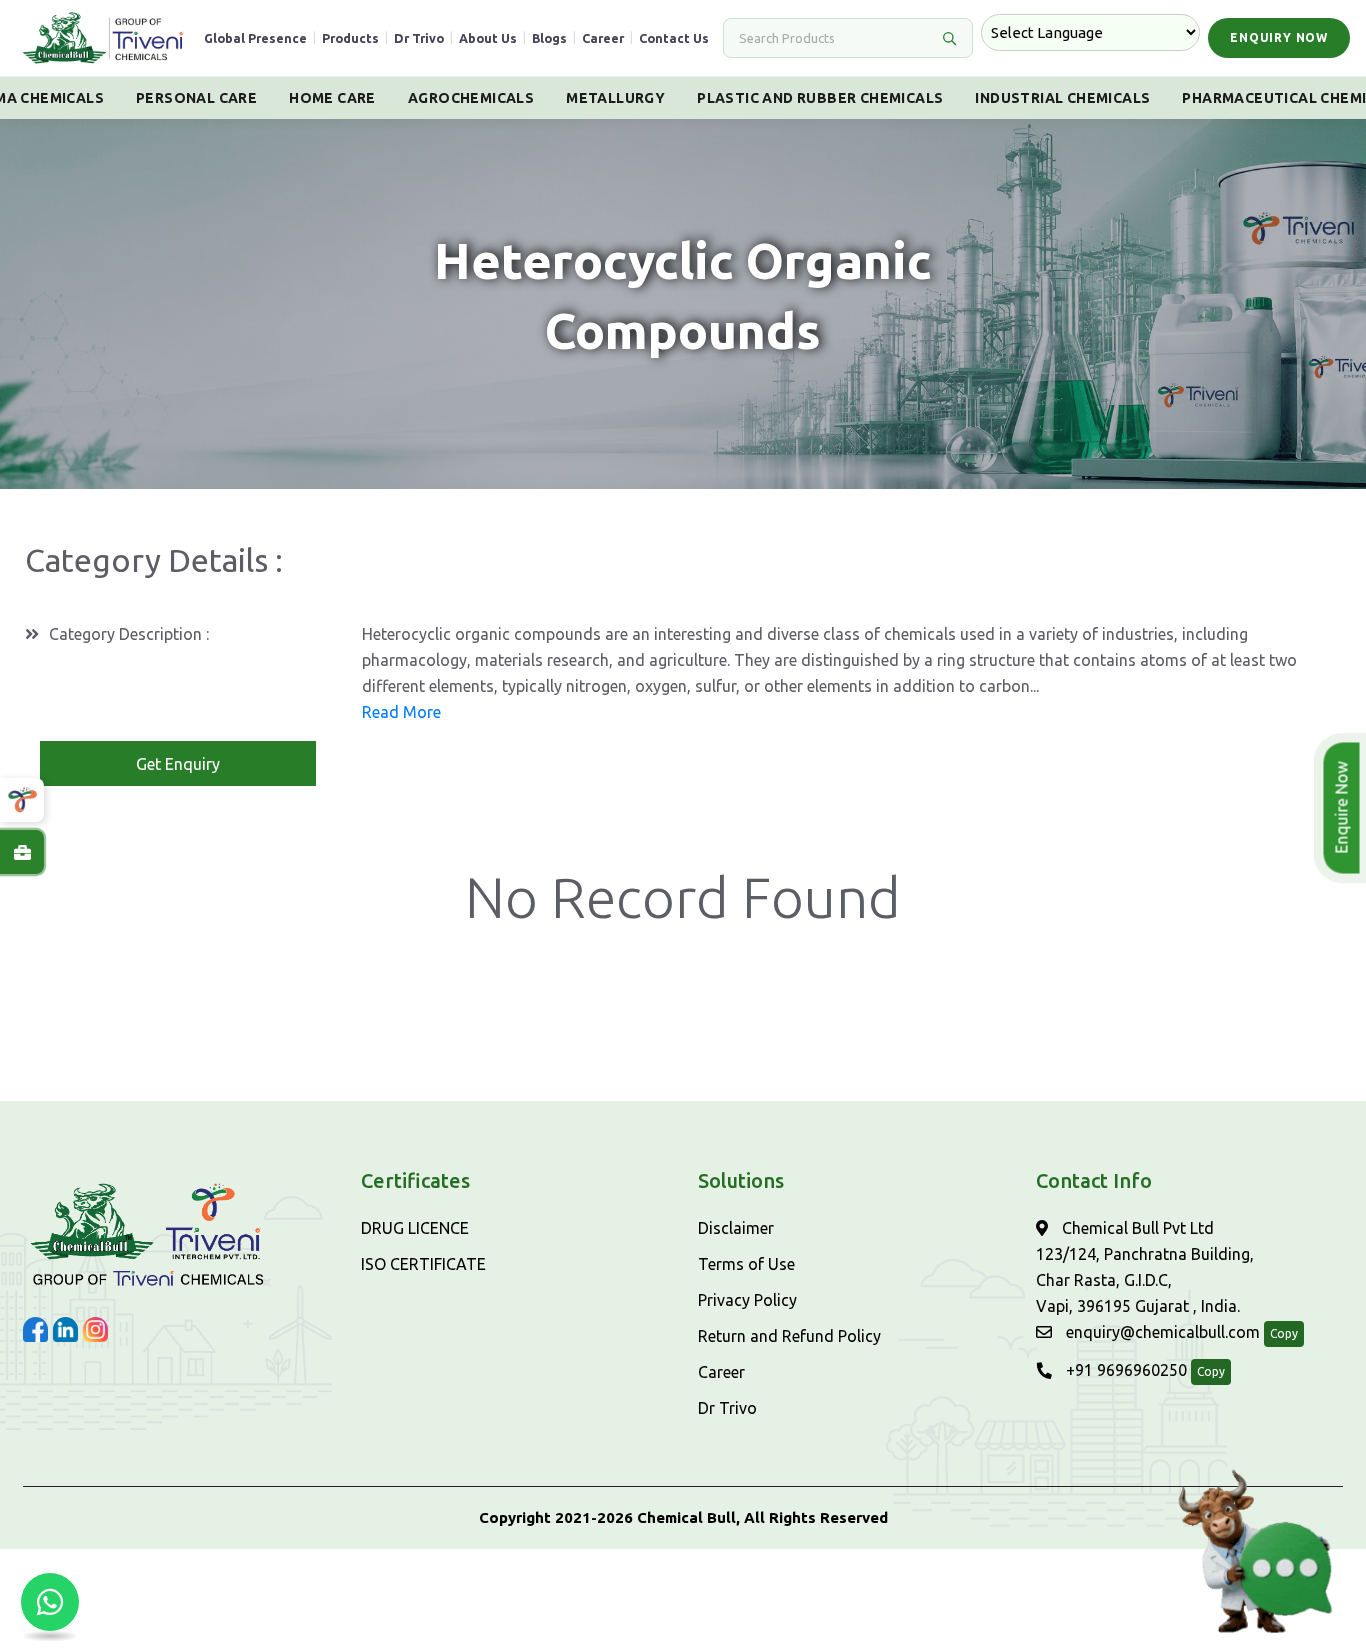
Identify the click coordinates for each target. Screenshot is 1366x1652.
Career (603, 38)
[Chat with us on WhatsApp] (50, 1602)
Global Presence (255, 38)
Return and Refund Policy (789, 1336)
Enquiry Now (1279, 37)
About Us (488, 38)
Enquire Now (1344, 808)
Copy (1284, 1333)
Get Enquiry (178, 764)
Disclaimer (736, 1228)
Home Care (332, 98)
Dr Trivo (419, 38)
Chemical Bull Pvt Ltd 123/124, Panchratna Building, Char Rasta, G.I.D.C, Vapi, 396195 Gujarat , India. (1145, 1267)
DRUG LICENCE (415, 1228)
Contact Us (674, 38)
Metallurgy (615, 98)
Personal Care (196, 98)
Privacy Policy (747, 1300)
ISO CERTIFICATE (423, 1264)
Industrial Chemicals (1062, 98)
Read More (401, 712)
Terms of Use (746, 1264)
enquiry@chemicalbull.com (1161, 1332)
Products (350, 38)
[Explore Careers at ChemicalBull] (22, 852)
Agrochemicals (471, 98)
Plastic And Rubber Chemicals (820, 98)
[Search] (949, 38)
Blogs (549, 38)
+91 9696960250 (1124, 1370)
